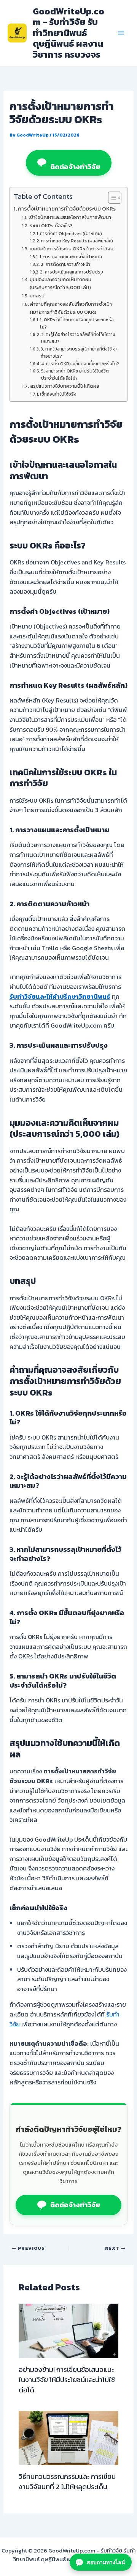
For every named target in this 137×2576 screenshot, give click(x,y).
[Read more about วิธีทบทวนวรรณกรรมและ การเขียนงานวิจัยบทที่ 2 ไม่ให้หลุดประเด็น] (69, 2437)
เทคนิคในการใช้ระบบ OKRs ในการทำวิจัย (72, 249)
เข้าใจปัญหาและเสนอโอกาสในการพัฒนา (70, 217)
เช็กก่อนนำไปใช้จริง (58, 394)
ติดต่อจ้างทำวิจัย (75, 167)
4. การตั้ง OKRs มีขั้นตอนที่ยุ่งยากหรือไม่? (80, 364)
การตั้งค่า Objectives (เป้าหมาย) (71, 234)
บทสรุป (37, 296)
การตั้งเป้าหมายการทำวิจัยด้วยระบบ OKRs (67, 209)
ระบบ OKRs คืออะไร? (51, 226)
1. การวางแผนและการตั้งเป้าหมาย (71, 257)
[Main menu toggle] (121, 33)
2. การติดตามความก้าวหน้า (65, 264)
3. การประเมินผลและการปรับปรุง (72, 272)
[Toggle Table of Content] (111, 198)
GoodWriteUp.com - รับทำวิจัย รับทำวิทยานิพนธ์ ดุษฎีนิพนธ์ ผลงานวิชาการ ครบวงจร (68, 33)
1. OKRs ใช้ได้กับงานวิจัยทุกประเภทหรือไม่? (77, 323)
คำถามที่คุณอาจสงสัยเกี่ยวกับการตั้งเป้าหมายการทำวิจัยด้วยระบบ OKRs (71, 308)
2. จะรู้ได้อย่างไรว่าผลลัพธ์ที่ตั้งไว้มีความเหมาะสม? (78, 338)
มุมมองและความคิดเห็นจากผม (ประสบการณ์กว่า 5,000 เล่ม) (61, 283)
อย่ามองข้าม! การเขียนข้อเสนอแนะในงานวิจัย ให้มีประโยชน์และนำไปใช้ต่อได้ (67, 2380)
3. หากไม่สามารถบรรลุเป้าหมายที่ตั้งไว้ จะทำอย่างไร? (79, 353)
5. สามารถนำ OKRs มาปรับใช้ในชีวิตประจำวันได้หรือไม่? (75, 375)
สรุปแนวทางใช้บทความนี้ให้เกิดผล (65, 386)
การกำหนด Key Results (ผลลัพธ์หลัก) (77, 241)
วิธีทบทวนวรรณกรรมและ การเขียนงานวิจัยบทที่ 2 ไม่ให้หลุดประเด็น (67, 2482)
